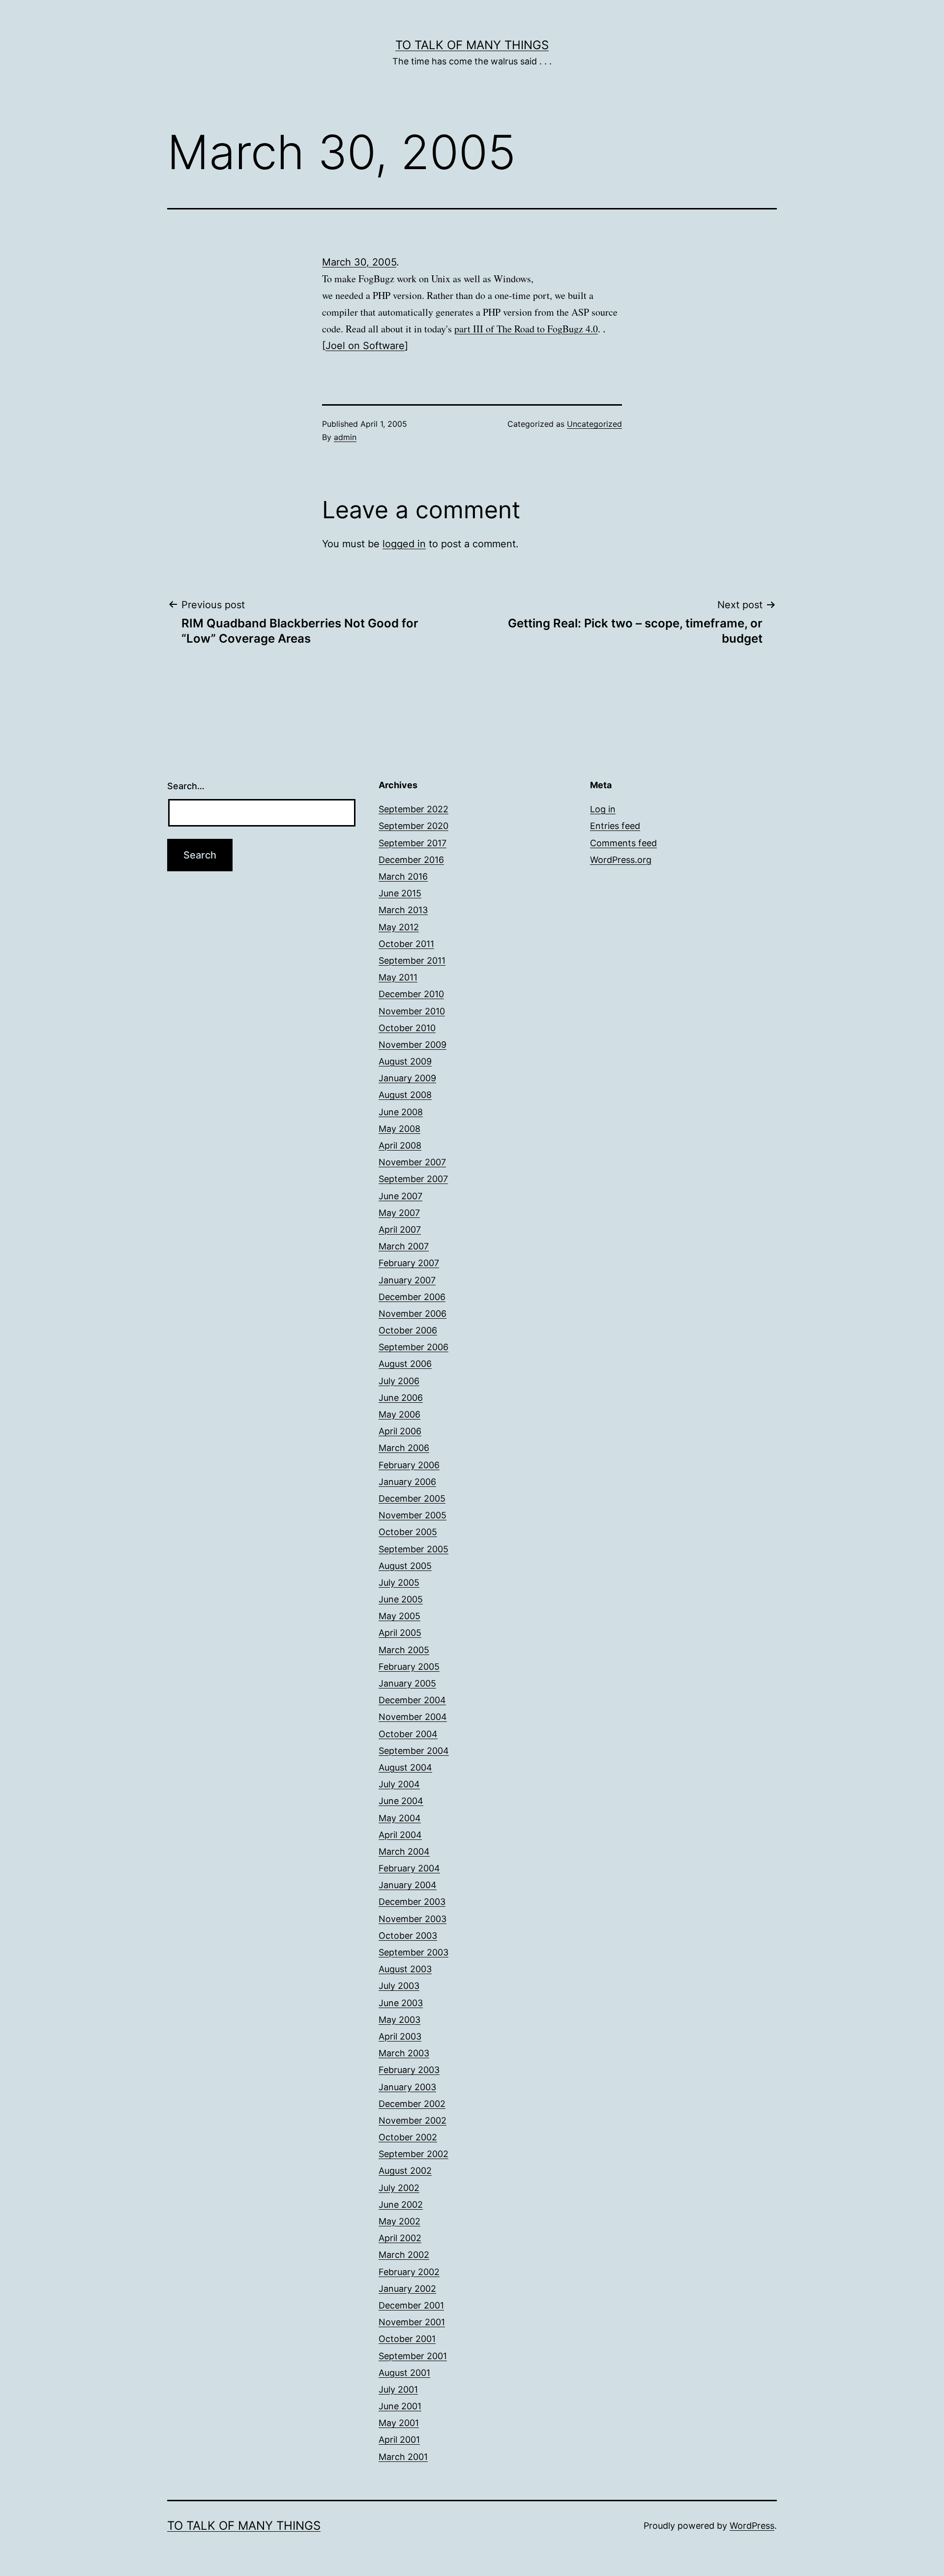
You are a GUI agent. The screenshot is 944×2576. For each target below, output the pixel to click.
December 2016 (411, 860)
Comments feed (623, 843)
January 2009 (407, 1078)
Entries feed (615, 826)
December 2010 (411, 994)
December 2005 (412, 1498)
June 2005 (401, 1599)
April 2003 (400, 2036)
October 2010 (407, 1028)
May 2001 (399, 2423)
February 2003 (409, 2070)
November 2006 (413, 1314)
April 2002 (400, 2238)
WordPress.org (621, 860)
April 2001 (399, 2440)
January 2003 (407, 2087)
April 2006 (400, 1431)
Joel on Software (365, 346)
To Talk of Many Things (472, 45)
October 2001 (407, 2339)
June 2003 (401, 2003)
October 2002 (408, 2137)
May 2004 (400, 1818)
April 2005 (400, 1633)
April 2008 (400, 1145)
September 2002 (413, 2154)
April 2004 (400, 1835)
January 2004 (408, 1885)
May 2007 (399, 1213)
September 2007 (413, 1179)
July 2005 (399, 1583)
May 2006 (399, 1414)
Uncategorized (594, 424)
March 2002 (404, 2255)
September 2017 (413, 843)
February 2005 (409, 1667)
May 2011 (398, 977)
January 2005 (407, 1683)
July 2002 (399, 2188)
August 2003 (405, 1969)
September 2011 (412, 961)
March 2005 (404, 1650)
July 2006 (399, 1381)
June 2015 (400, 893)
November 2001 (412, 2322)
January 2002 (407, 2289)
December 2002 (412, 2104)
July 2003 (399, 1986)
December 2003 (412, 1902)
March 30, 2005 (359, 262)
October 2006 (408, 1330)
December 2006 (412, 1297)
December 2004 (412, 1700)
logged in (404, 544)
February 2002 (409, 2272)
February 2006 (409, 1465)
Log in (603, 809)
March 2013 (403, 910)
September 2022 (413, 809)
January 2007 (407, 1280)
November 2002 (413, 2120)
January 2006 (407, 1482)
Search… (186, 786)
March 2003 (404, 2053)
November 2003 (413, 1919)
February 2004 (409, 1868)
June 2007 (400, 1196)
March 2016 (403, 876)
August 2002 (405, 2171)
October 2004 (408, 1734)
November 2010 (412, 1011)
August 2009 (405, 1061)
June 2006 (401, 1398)
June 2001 (400, 2406)
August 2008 (405, 1095)
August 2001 (404, 2373)
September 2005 (413, 1549)
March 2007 (404, 1246)
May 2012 (399, 927)
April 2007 (400, 1229)
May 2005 (399, 1616)
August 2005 (405, 1566)
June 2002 (401, 2205)
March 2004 (404, 1851)
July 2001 (398, 2389)
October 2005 (408, 1532)
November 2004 (413, 1717)
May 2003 (399, 2020)
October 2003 (408, 1936)
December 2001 (411, 2305)
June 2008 (401, 1112)
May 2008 (399, 1129)
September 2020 (413, 826)
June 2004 (401, 1801)
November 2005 (413, 1515)
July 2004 (399, 1784)
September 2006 (413, 1347)
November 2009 (413, 1045)
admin (345, 437)
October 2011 (406, 944)
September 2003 (413, 1952)
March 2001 (403, 2457)
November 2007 (412, 1162)
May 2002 (399, 2221)
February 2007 (409, 1263)
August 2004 (405, 1767)
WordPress (752, 2526)
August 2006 (405, 1364)
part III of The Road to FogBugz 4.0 (526, 329)
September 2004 (414, 1751)
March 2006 (404, 1448)
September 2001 (413, 2356)
